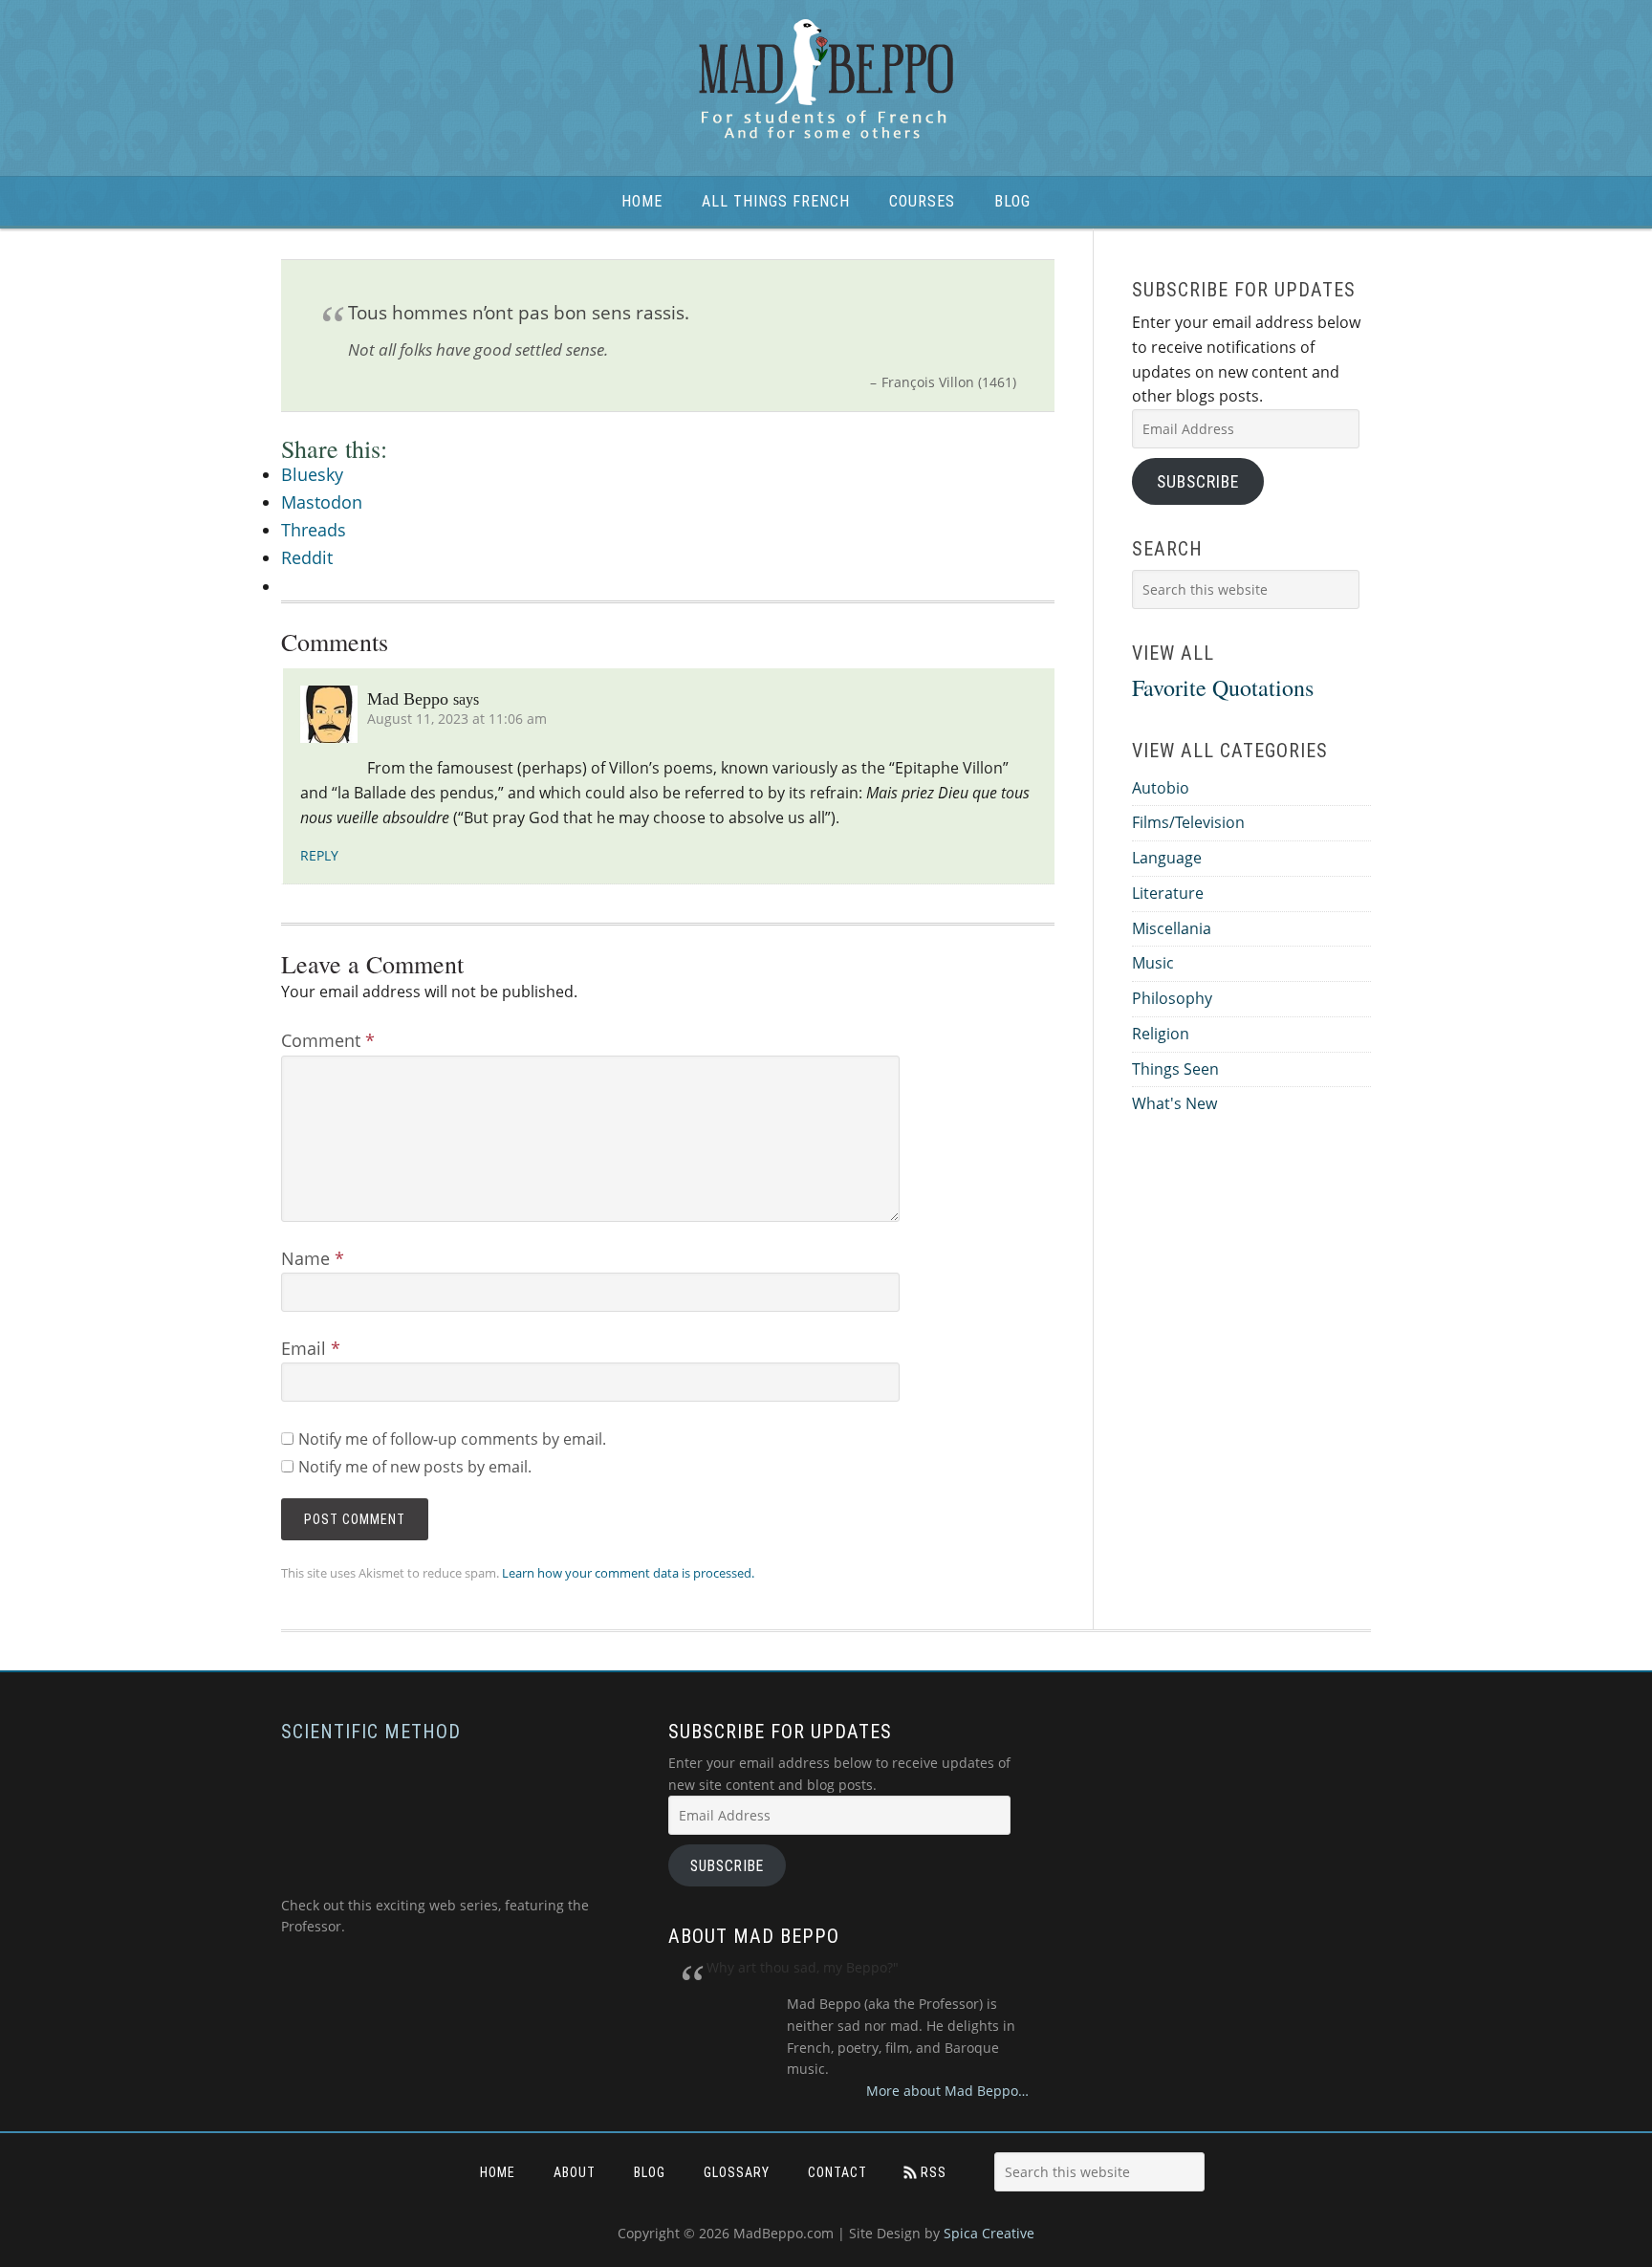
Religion (1161, 1034)
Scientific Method (371, 1732)
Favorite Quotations (1223, 687)
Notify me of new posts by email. (415, 1467)
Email (311, 1348)
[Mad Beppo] (826, 81)
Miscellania (1172, 928)
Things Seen (1175, 1069)
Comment (328, 1040)
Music (1153, 963)
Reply (319, 855)
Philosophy (1172, 998)
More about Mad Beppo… (947, 2091)
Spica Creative (989, 2233)
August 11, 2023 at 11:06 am (457, 719)
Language (1167, 858)
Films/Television (1188, 822)
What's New (1174, 1103)
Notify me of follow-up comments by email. (452, 1439)
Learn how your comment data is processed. (628, 1573)
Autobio (1161, 788)
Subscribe (1198, 481)
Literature (1168, 893)
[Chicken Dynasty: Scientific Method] (434, 1883)
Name (313, 1258)
